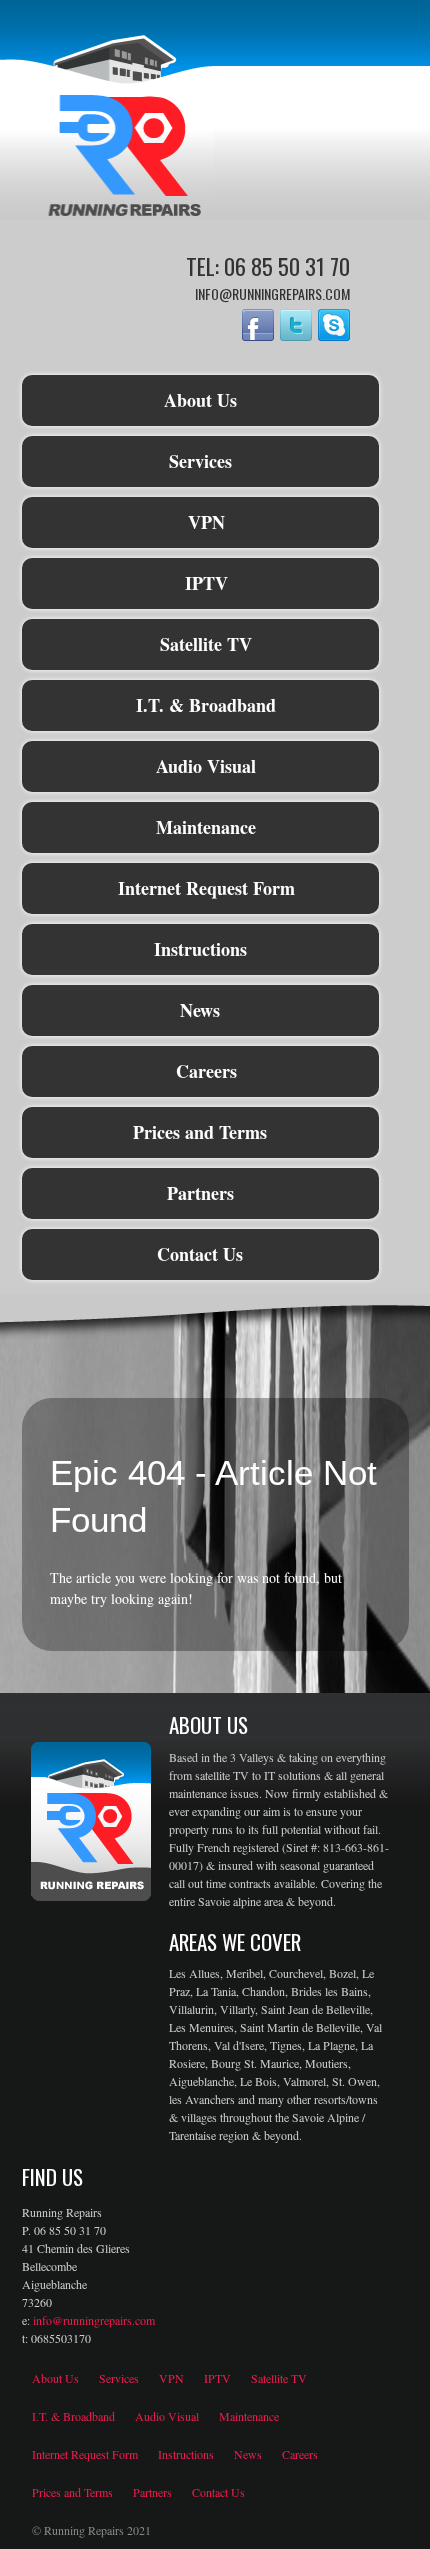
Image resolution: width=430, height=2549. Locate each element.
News (200, 1010)
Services (200, 461)
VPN (206, 522)
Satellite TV (206, 644)
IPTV (206, 583)
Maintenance (206, 827)
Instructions (200, 949)
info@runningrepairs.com (94, 2320)
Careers (206, 1071)
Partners (200, 1193)
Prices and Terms (200, 1132)
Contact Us (200, 1254)
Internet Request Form (206, 888)
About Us (200, 400)
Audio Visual (206, 766)
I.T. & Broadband (206, 705)
